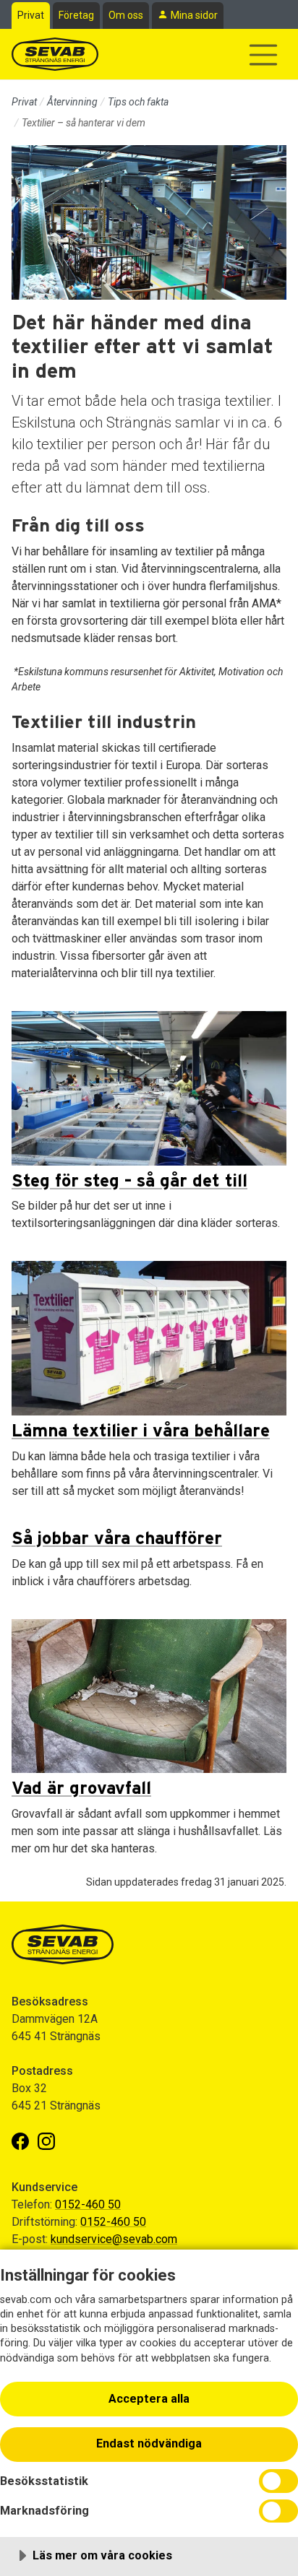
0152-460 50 (88, 2204)
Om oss (126, 15)
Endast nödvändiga (149, 2443)
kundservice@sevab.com (114, 2239)
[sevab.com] (55, 54)
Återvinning (72, 102)
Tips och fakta (138, 102)
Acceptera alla (149, 2399)
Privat (31, 15)
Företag (76, 15)
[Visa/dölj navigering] (263, 55)
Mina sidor (194, 15)
